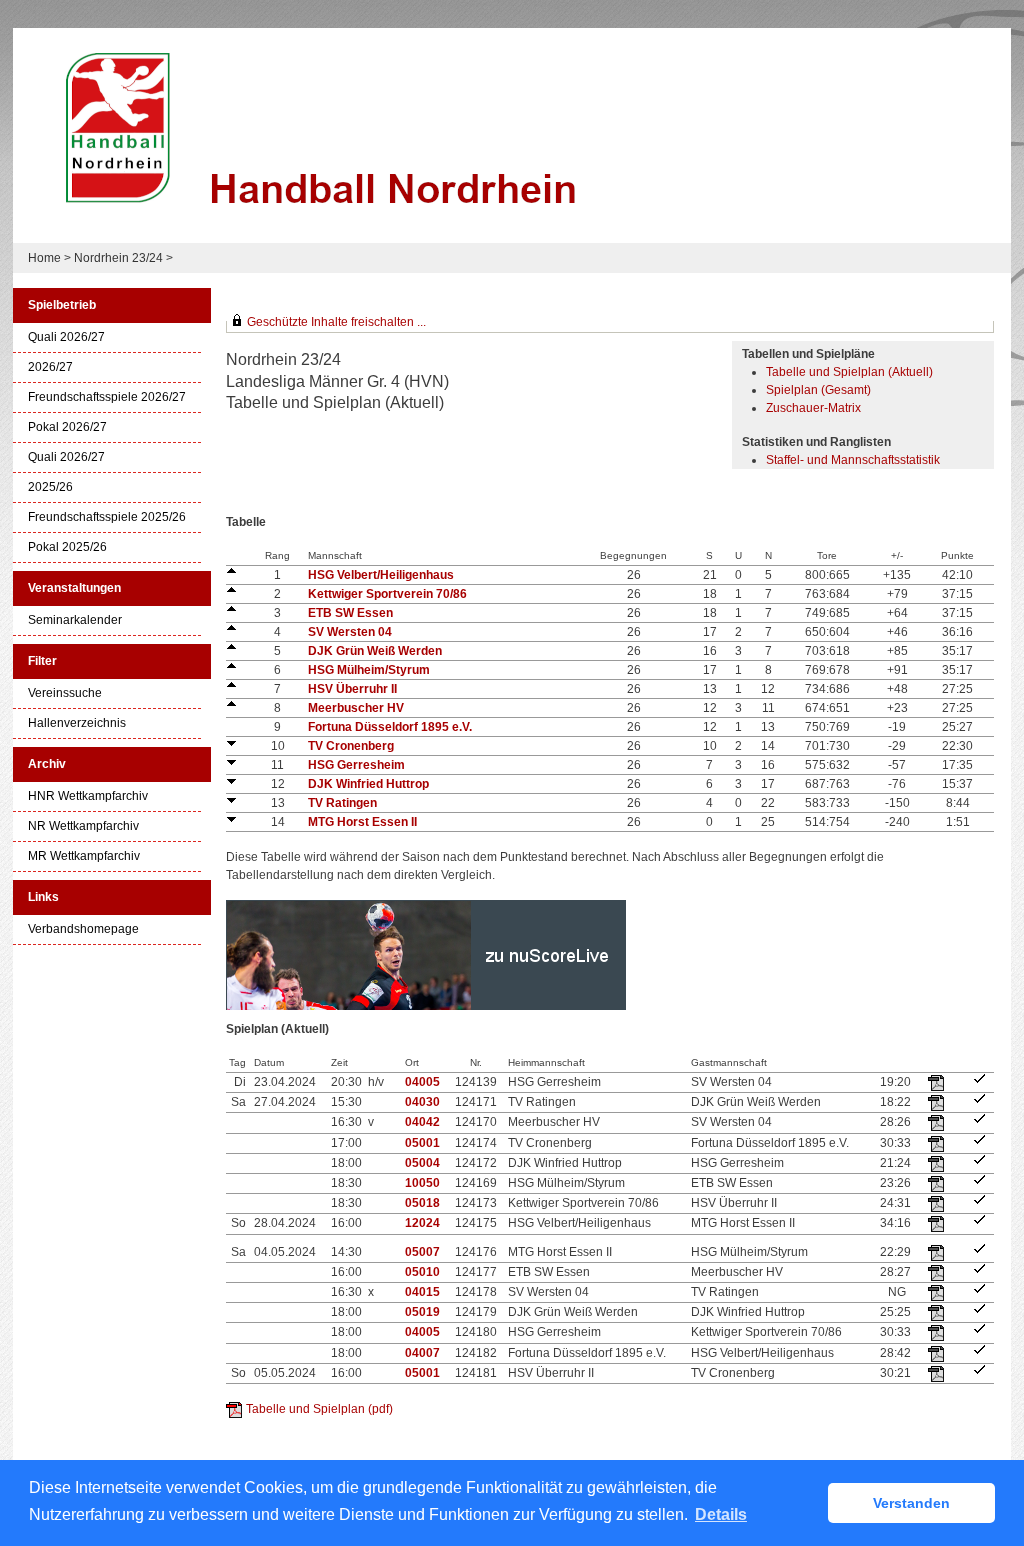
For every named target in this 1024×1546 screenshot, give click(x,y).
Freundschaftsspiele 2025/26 (107, 517)
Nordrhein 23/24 (120, 258)
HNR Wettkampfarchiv (88, 796)
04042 (422, 1122)
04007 (422, 1353)
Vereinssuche (65, 693)
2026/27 (50, 367)
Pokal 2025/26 (67, 547)
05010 (422, 1272)
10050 (422, 1183)
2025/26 (50, 487)
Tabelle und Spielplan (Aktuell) (849, 372)
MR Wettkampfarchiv (84, 856)
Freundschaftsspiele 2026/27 (107, 397)
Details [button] (721, 1514)
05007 (422, 1252)
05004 (422, 1163)
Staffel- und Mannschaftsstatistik (853, 460)
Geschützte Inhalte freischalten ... (336, 322)
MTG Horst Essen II (362, 822)
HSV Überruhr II (352, 689)
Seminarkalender (75, 620)
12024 (422, 1223)
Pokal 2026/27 (67, 427)
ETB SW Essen (350, 613)
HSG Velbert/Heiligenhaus (381, 575)
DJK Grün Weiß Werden (375, 651)
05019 (422, 1312)
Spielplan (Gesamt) (818, 390)
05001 (422, 1143)
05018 (422, 1203)
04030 (422, 1102)
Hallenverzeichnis (77, 723)
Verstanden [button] (911, 1503)
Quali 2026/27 (66, 337)
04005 (422, 1082)
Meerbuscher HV (356, 708)
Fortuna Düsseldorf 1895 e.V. (390, 727)
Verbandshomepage (83, 929)
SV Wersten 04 (350, 632)
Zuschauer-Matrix (813, 408)
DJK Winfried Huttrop (368, 784)
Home (44, 258)
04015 (422, 1292)
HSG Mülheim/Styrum (369, 670)
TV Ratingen (342, 803)
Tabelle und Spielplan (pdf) (319, 1409)
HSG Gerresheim (356, 765)
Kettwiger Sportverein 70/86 (387, 594)
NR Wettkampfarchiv (83, 826)
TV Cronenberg (351, 746)
